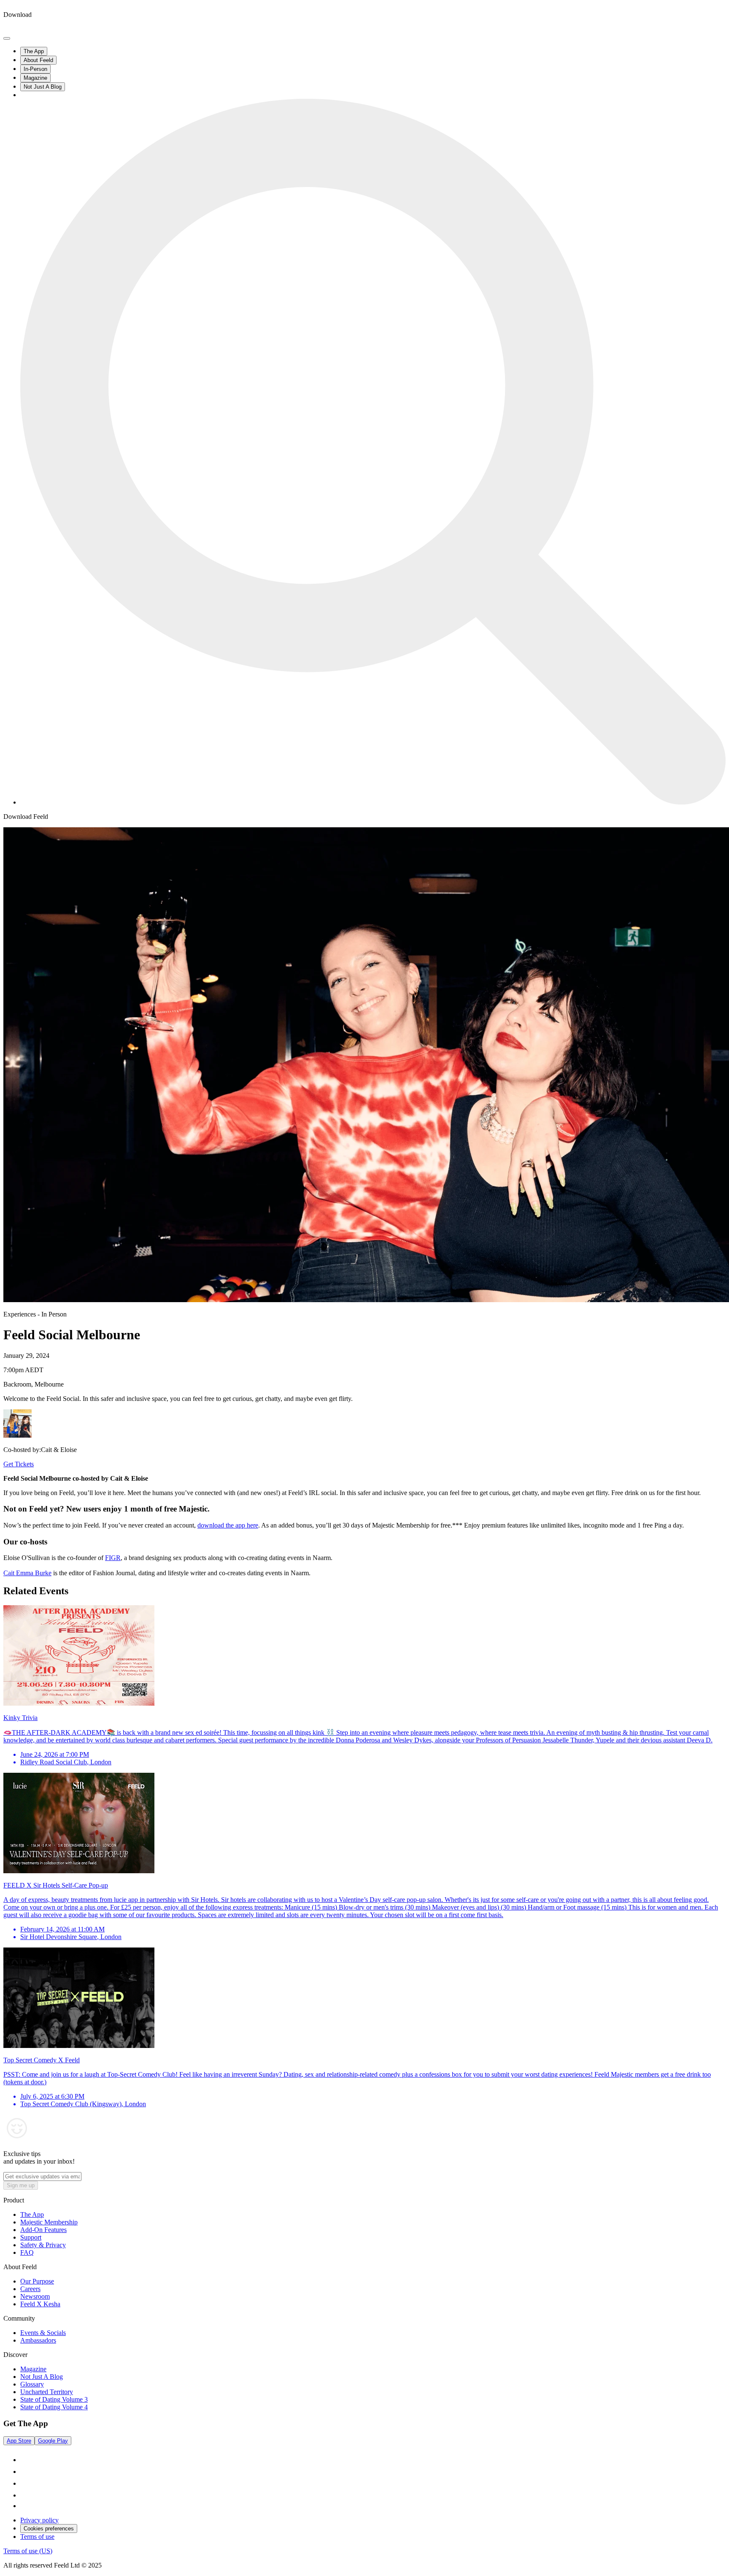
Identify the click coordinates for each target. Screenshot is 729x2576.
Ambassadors (38, 2340)
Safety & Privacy (43, 2245)
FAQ (27, 2252)
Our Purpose (37, 2281)
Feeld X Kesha (40, 2304)
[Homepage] (35, 28)
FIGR (113, 1558)
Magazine (35, 78)
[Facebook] (25, 2483)
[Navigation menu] (7, 38)
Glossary (32, 2384)
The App (34, 51)
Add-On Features (43, 2230)
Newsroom (35, 2296)
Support (31, 2237)
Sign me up (21, 2185)
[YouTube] (25, 2495)
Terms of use (37, 2537)
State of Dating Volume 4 (54, 2407)
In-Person (35, 69)
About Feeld (38, 60)
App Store (19, 2441)
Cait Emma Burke (27, 1573)
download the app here (228, 1525)
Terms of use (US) (28, 2551)
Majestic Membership (49, 2222)
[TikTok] (25, 2460)
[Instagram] (25, 2472)
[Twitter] (24, 2506)
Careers (30, 2289)
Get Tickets (19, 1464)
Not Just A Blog (43, 87)
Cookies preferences (49, 2529)
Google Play (53, 2441)
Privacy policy (39, 2520)
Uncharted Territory (47, 2392)
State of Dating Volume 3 (54, 2399)
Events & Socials (43, 2333)
